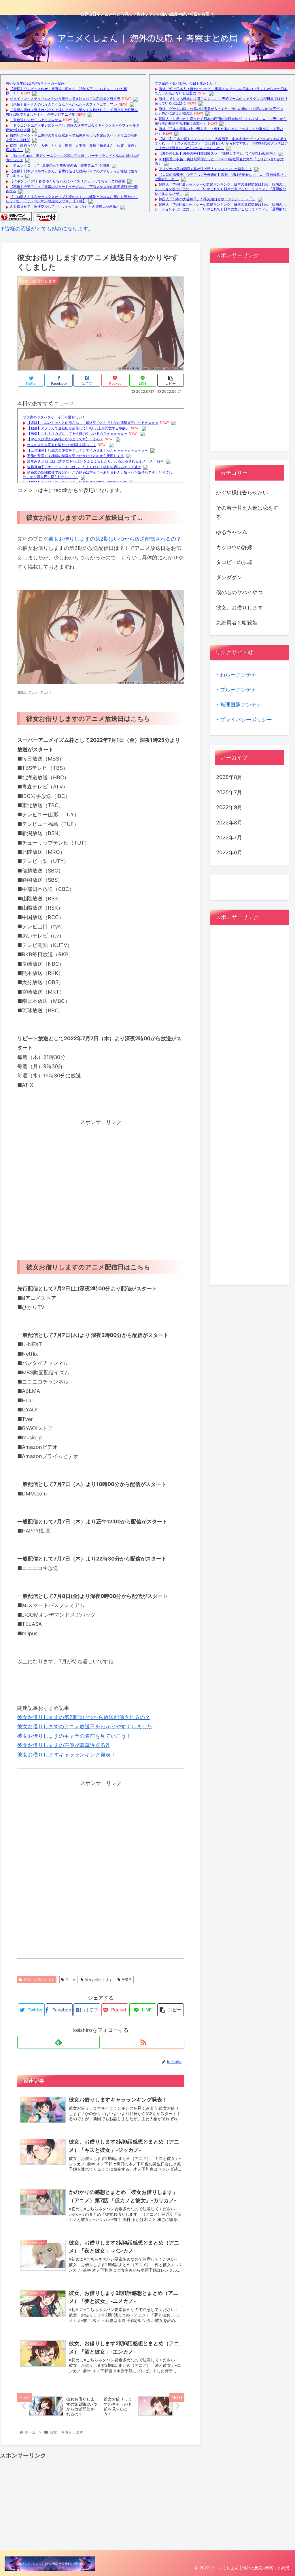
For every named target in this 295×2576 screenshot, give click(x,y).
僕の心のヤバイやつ (239, 592)
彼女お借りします (99, 1980)
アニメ (71, 1980)
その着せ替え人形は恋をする (247, 512)
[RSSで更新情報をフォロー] (143, 2042)
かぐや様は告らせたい (242, 492)
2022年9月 (229, 807)
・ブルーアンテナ (236, 690)
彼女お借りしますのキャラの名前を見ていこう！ (74, 1736)
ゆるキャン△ (232, 532)
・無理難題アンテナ (238, 705)
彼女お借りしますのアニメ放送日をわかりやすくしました (85, 1726)
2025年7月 (229, 792)
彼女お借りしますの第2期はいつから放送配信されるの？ (115, 539)
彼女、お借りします (39, 1980)
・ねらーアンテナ (236, 675)
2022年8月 (229, 823)
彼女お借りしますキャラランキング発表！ (67, 1755)
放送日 (127, 1980)
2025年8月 (229, 777)
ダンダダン (229, 577)
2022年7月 (229, 838)
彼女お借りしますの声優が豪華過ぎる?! (63, 1745)
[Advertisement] (101, 1177)
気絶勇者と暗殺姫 (237, 623)
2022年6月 (229, 852)
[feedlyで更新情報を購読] (58, 2042)
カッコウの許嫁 (234, 547)
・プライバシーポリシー (243, 720)
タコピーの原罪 (234, 562)
